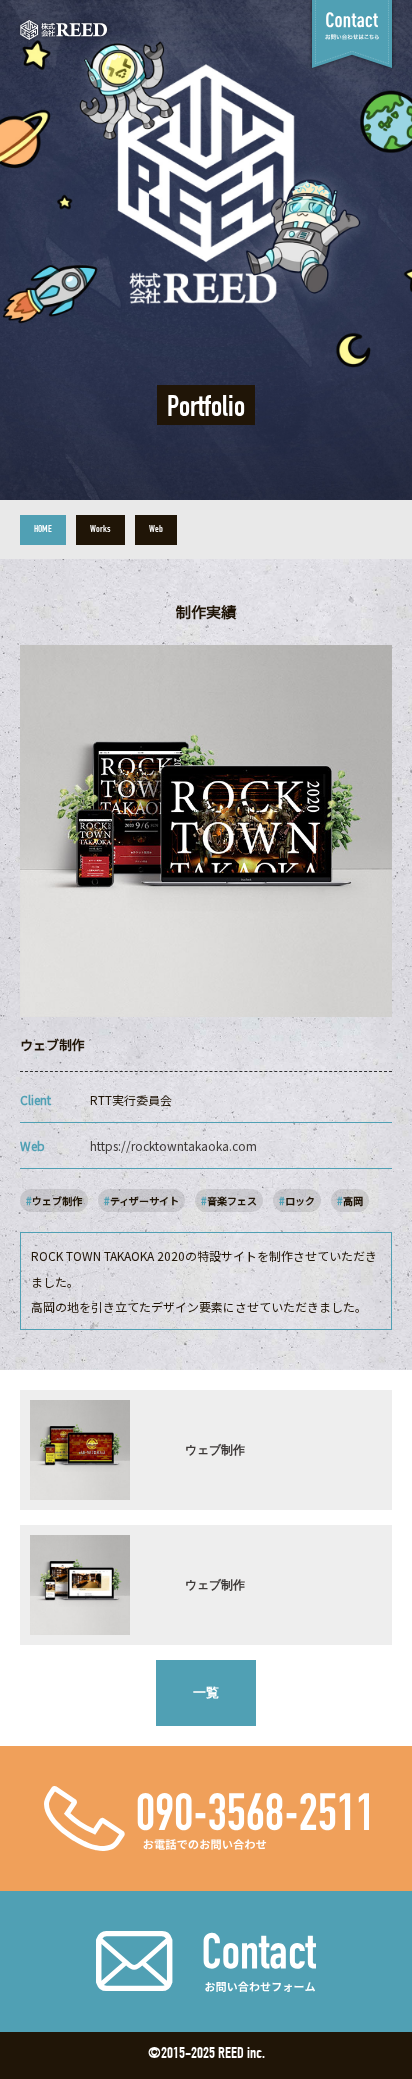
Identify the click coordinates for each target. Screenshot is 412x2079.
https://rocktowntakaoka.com (173, 1145)
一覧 (206, 1692)
